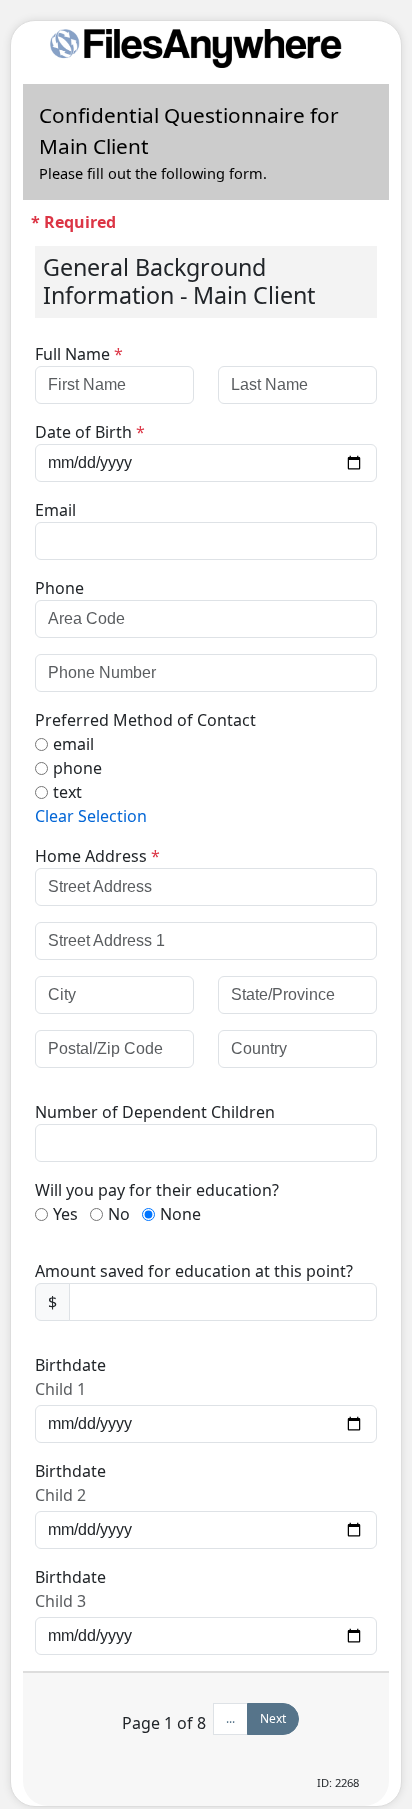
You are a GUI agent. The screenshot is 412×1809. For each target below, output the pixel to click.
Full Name (79, 354)
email (73, 744)
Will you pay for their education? (157, 1190)
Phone (59, 588)
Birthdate (70, 1365)
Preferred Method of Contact (145, 720)
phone (77, 768)
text (67, 792)
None (180, 1214)
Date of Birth (90, 432)
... (230, 1718)
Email (55, 510)
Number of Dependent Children (155, 1112)
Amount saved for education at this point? (194, 1271)
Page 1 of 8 (164, 1723)
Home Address (97, 856)
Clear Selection (91, 816)
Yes (65, 1214)
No (119, 1214)
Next (273, 1718)
